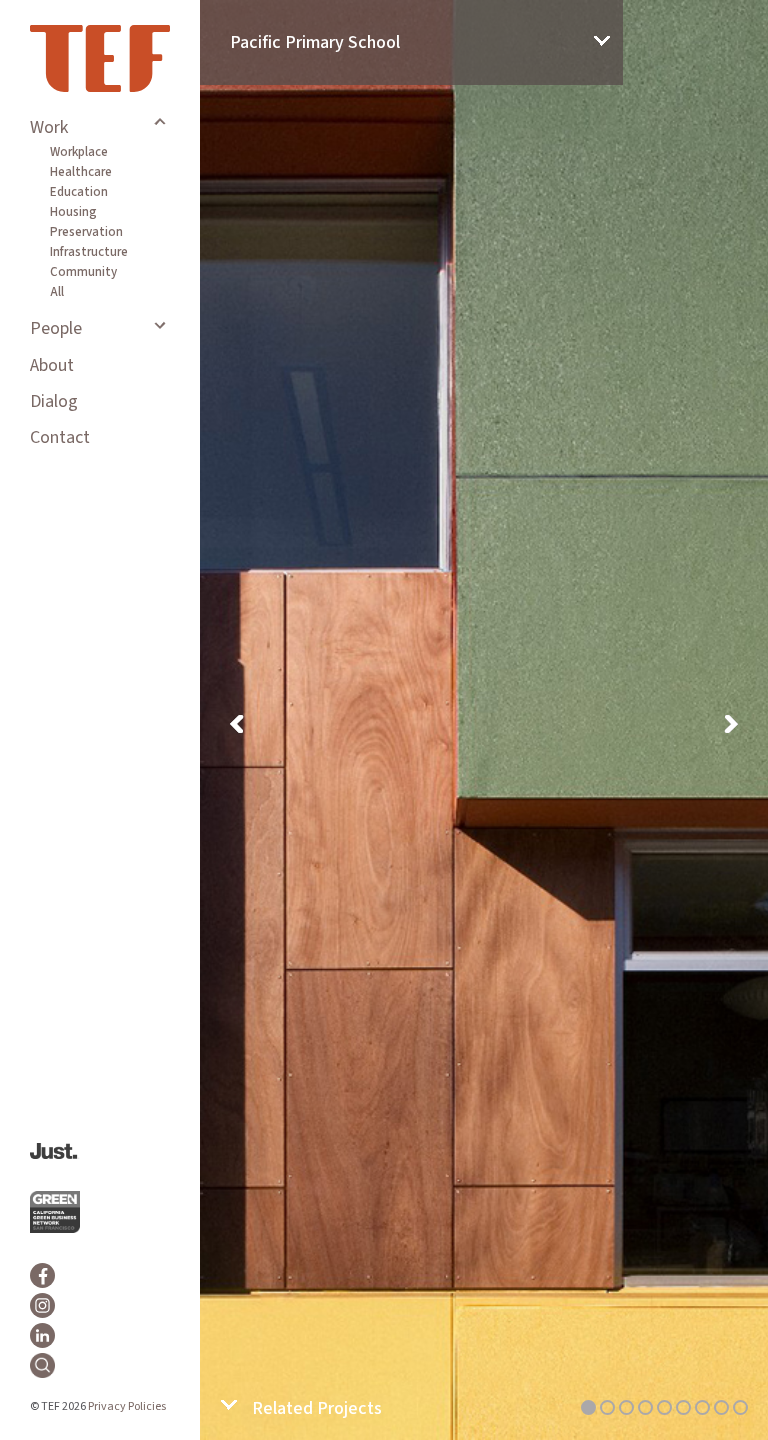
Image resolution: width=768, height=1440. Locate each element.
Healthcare (81, 172)
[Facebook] (42, 1275)
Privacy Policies (127, 1406)
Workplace (79, 152)
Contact (60, 437)
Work (49, 127)
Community (83, 272)
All (57, 292)
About (52, 365)
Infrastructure (89, 252)
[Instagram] (42, 1305)
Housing (73, 212)
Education (79, 192)
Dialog (54, 401)
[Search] (42, 1365)
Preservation (86, 232)
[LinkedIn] (42, 1335)
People (56, 328)
